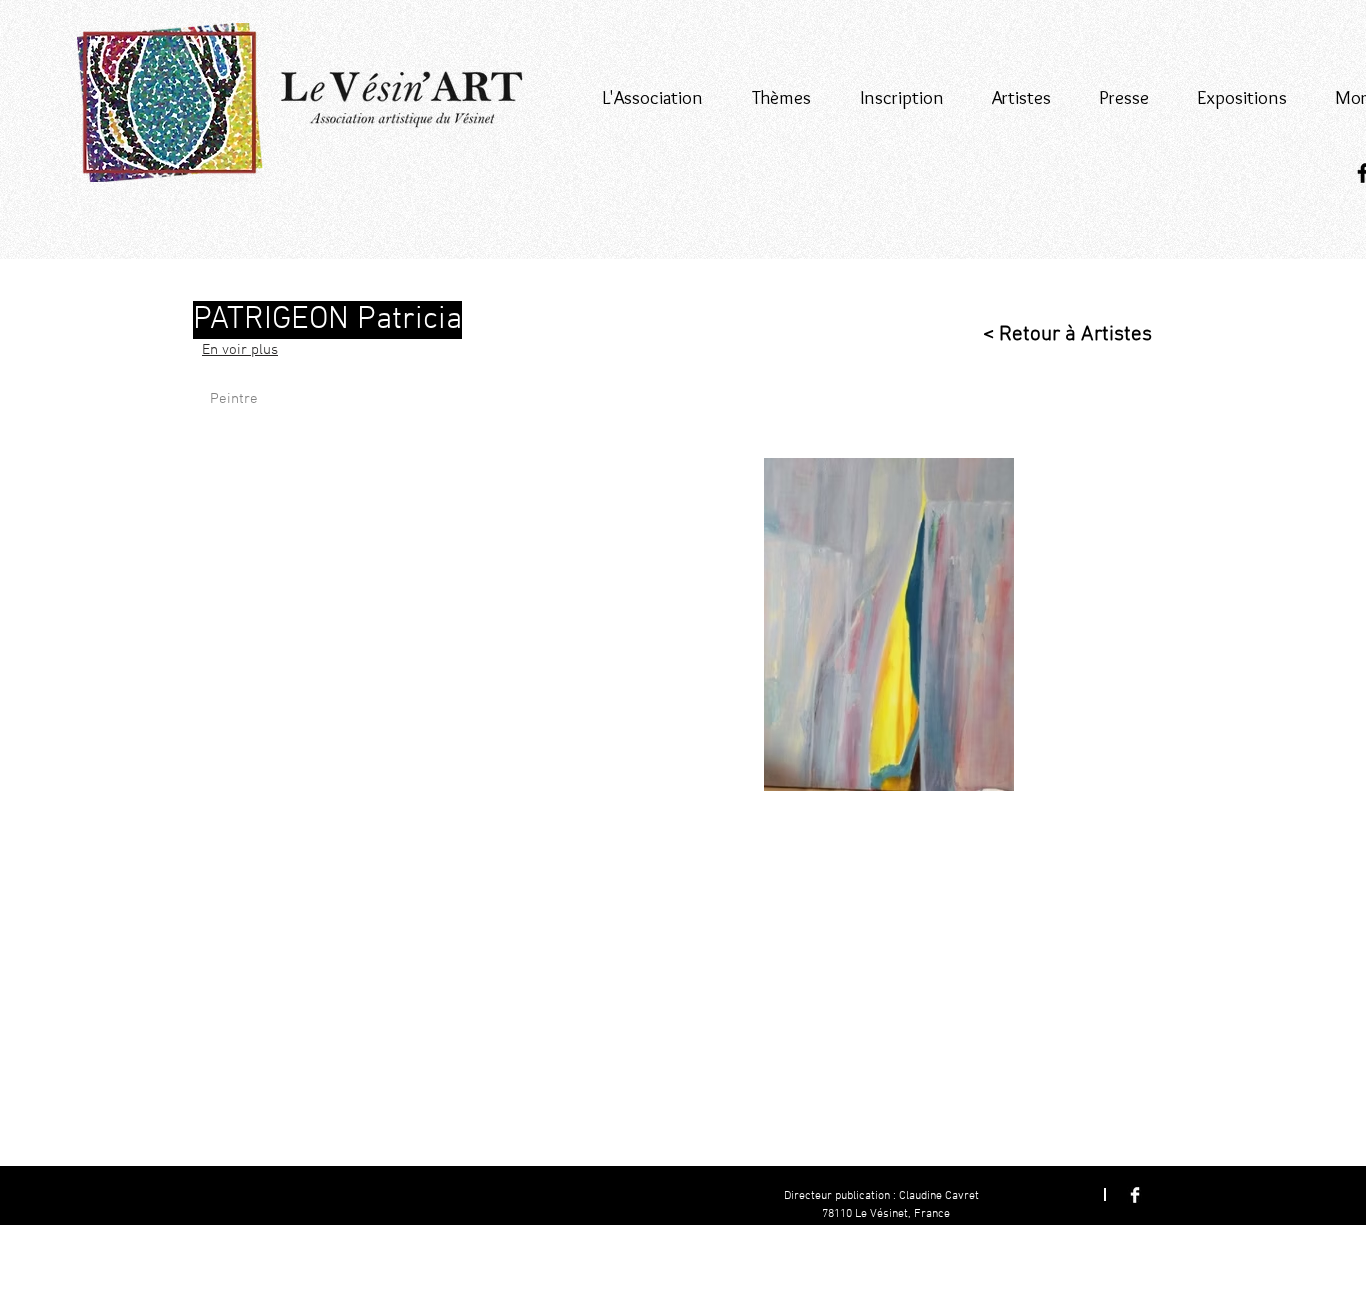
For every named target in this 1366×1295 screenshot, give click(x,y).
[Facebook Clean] (1135, 1195)
